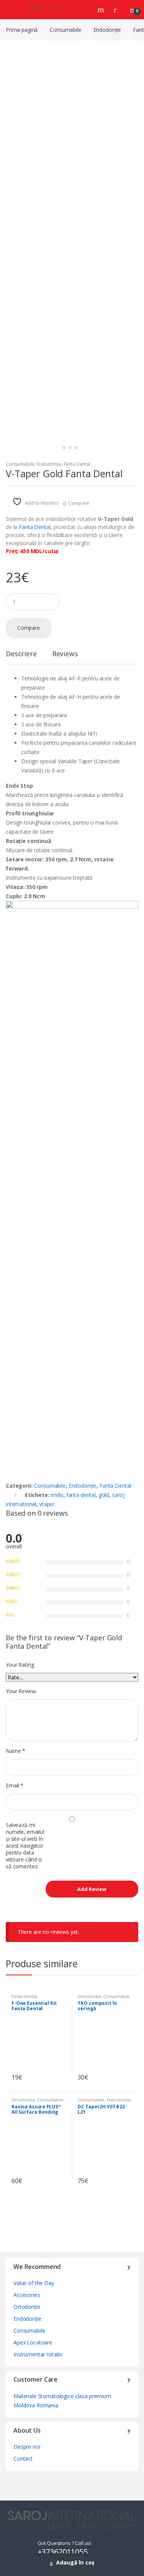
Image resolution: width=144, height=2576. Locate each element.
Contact (23, 2459)
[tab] (21, 657)
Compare (79, 503)
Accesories (27, 2295)
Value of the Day (34, 2283)
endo (57, 1495)
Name (16, 1751)
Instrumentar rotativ (38, 2354)
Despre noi (27, 2447)
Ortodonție (89, 1996)
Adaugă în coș (75, 2562)
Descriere (21, 654)
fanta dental (81, 1495)
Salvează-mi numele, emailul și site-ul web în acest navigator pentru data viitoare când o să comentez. (25, 1846)
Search (102, 10)
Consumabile (65, 30)
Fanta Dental (77, 464)
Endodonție (107, 30)
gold (104, 1495)
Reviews (65, 654)
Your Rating (20, 1665)
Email (15, 1786)
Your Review (21, 1691)
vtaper (47, 1504)
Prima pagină (22, 30)
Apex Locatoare (33, 2342)
